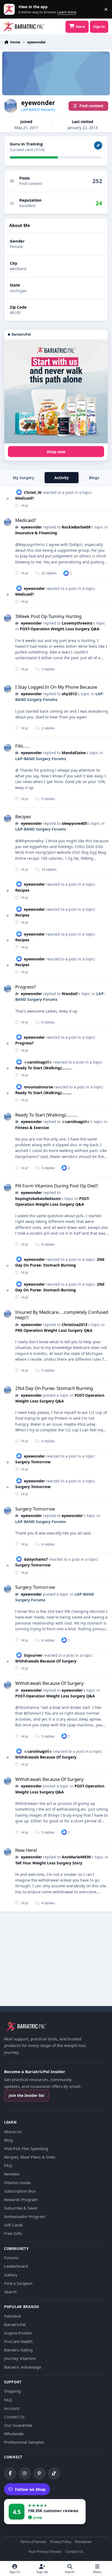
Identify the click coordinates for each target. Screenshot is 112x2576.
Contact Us (14, 2417)
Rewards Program (21, 2199)
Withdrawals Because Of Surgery (46, 1661)
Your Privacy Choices (45, 2552)
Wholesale (14, 2434)
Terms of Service (33, 2542)
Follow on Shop (30, 2489)
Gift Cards (13, 2225)
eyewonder (31, 527)
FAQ (8, 2165)
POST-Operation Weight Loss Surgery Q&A (60, 629)
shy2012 (69, 694)
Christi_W (33, 492)
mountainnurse (38, 1087)
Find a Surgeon (18, 2283)
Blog (8, 2140)
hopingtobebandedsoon (38, 1199)
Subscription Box (20, 2191)
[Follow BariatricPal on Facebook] (10, 2473)
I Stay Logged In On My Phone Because (56, 687)
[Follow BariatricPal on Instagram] (25, 2473)
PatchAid (12, 2316)
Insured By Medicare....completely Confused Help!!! (62, 1315)
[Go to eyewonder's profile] (8, 522)
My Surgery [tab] (24, 478)
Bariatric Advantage (23, 2367)
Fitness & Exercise (32, 1128)
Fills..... (23, 746)
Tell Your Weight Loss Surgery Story (49, 1863)
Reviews (12, 2174)
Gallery (11, 2275)
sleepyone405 (74, 823)
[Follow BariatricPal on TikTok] (54, 2473)
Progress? (26, 987)
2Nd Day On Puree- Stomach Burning (60, 1287)
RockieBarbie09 (76, 527)
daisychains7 (36, 1559)
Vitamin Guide (17, 2183)
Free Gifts (13, 2233)
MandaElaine (74, 753)
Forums (11, 2258)
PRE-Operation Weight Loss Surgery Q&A (54, 1330)
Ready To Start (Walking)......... (43, 1068)
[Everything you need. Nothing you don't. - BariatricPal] (56, 392)
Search (10, 2292)
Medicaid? (25, 498)
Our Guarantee (18, 2425)
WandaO (70, 994)
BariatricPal (15, 2324)
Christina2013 (74, 1325)
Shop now (56, 452)
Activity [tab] (62, 478)
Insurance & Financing (36, 533)
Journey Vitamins (20, 2358)
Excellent (27, 206)
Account (12, 2408)
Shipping (12, 2391)
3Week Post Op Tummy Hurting (48, 616)
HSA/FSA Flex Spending (26, 2148)
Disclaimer (83, 2542)
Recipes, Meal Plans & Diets (30, 2157)
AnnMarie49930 (76, 1857)
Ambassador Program (25, 2216)
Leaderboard (16, 2266)
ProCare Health (18, 2341)
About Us (13, 2132)
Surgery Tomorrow (33, 1462)
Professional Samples (24, 2442)
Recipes (23, 817)
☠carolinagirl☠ (38, 1062)
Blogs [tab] (94, 478)
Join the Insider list (27, 2095)
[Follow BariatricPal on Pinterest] (39, 2473)
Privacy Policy (61, 2542)
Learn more (10, 9)
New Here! (26, 1850)
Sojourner (33, 1655)
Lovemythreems (77, 623)
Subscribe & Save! (21, 2208)
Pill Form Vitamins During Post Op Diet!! (57, 1186)
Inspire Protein (18, 2333)
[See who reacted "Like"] (66, 573)
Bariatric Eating (18, 2350)
